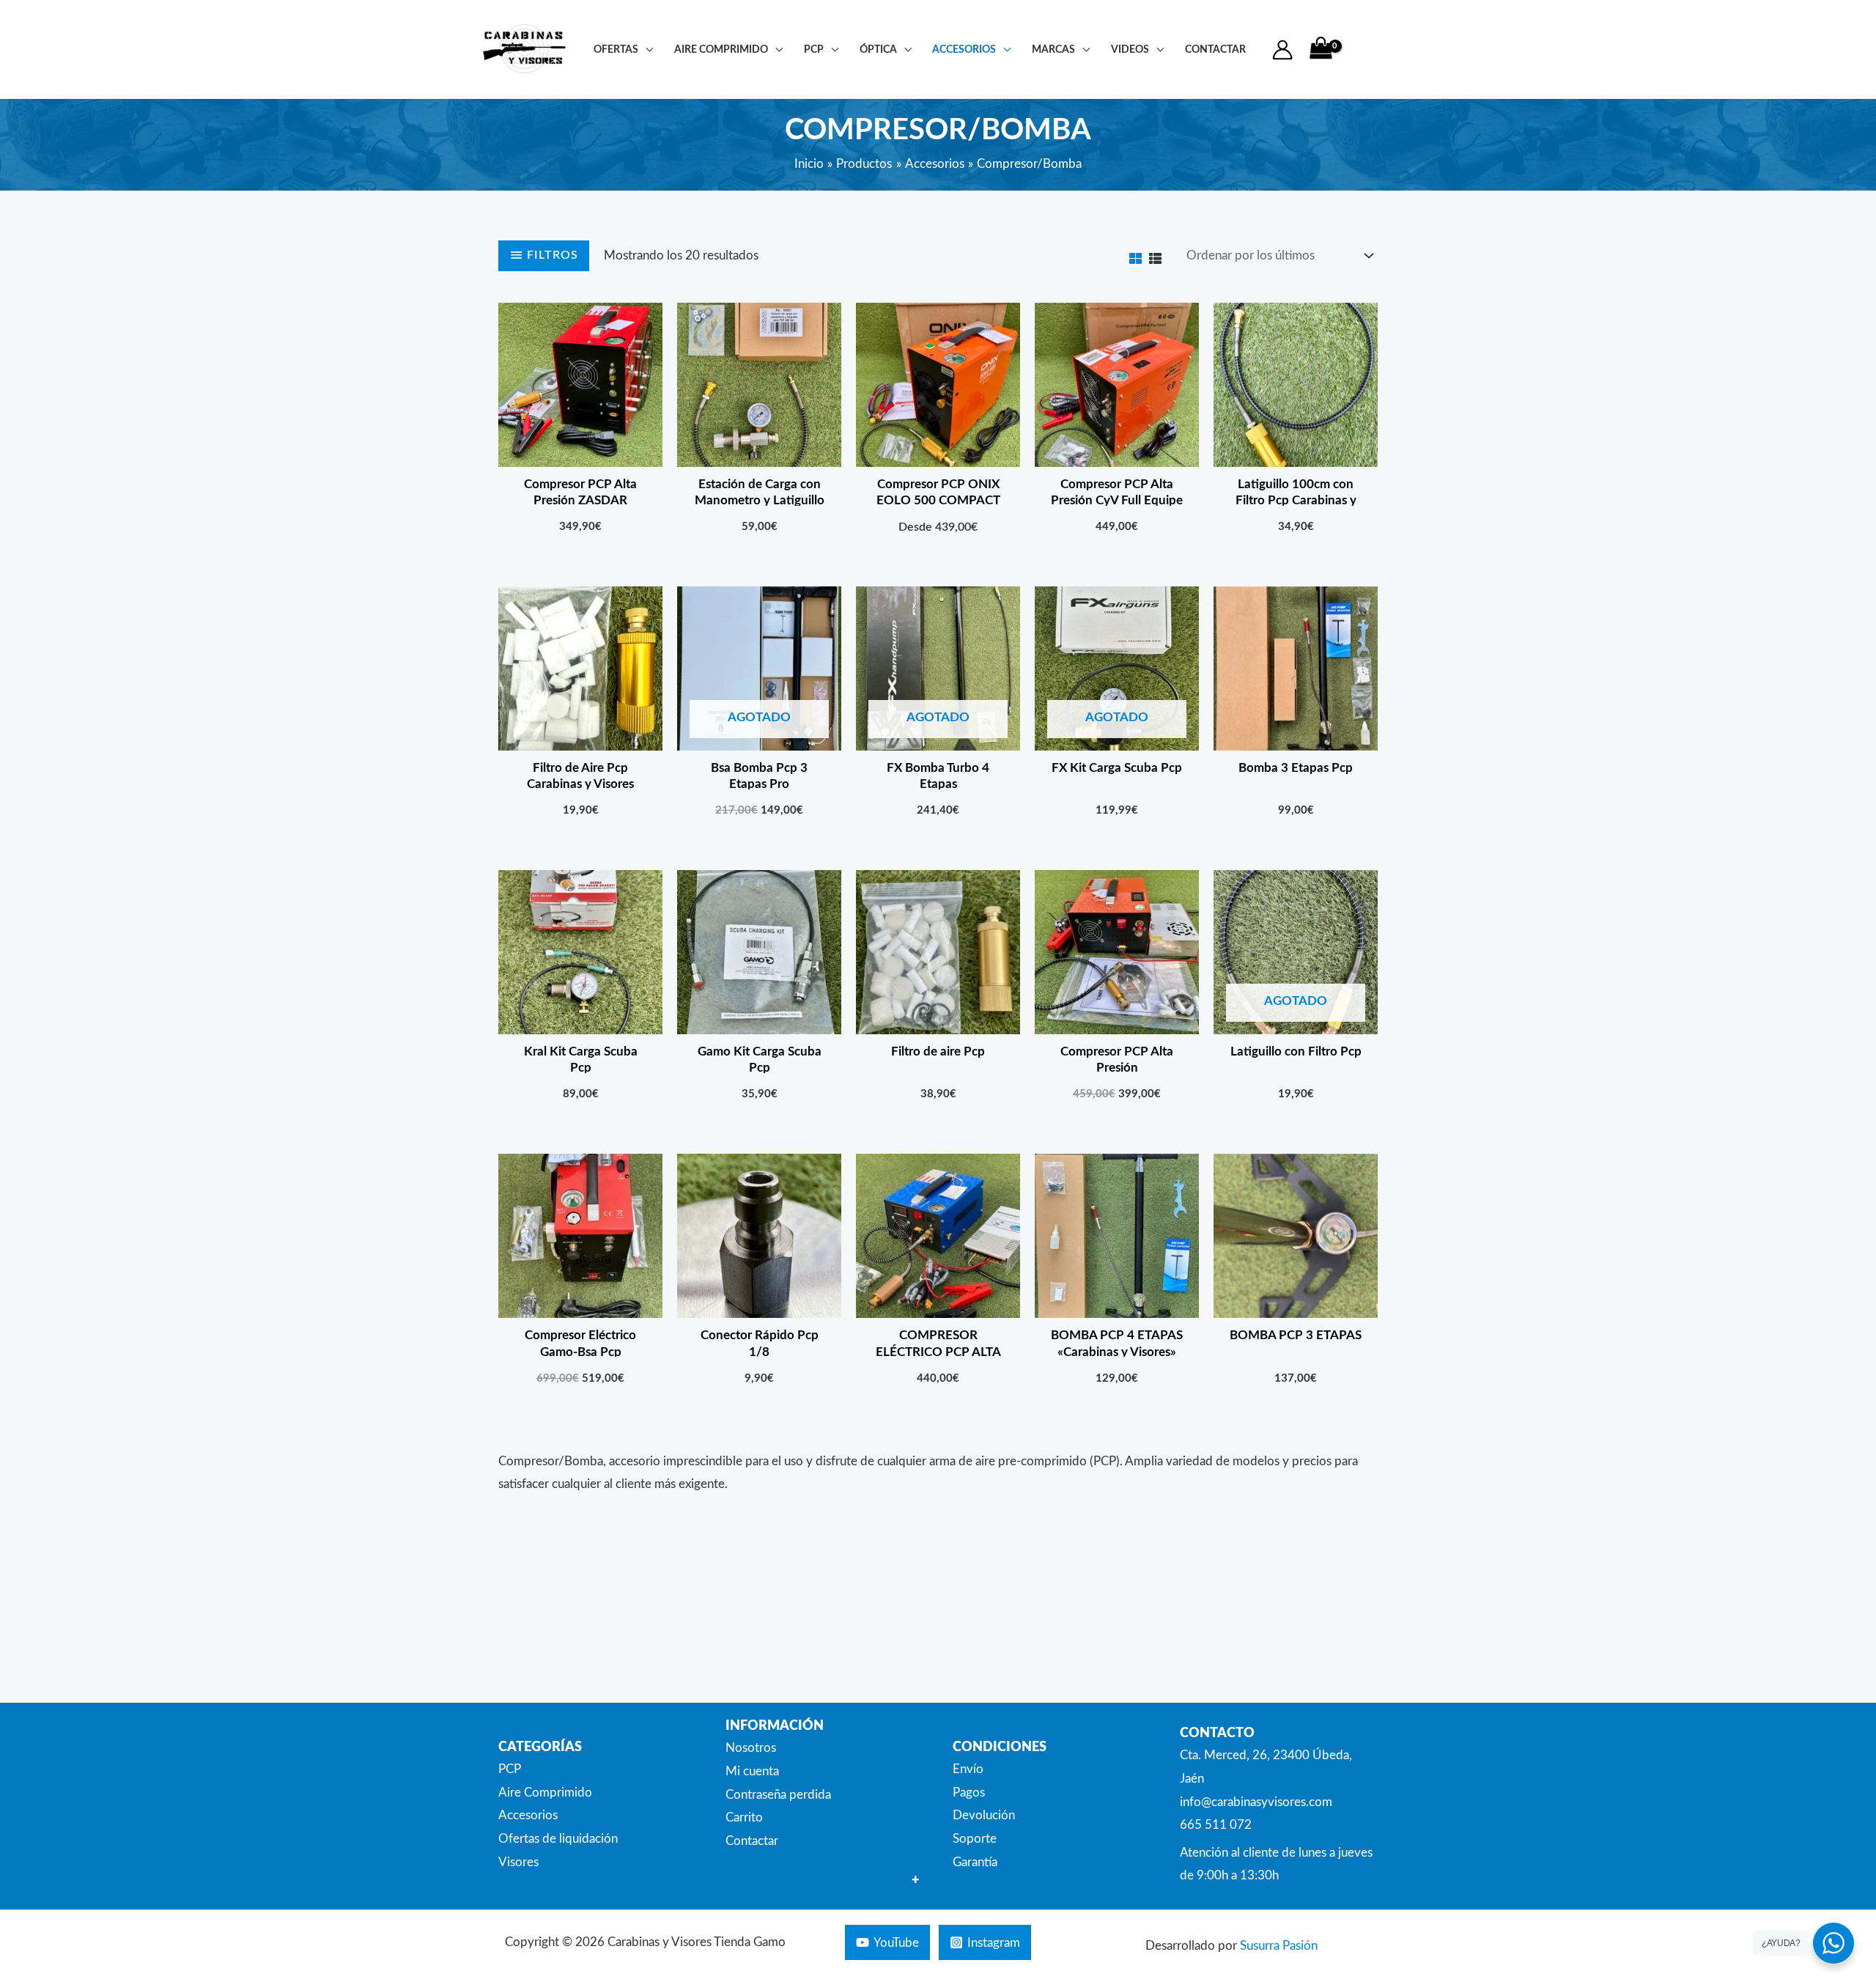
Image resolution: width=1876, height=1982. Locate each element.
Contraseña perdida (778, 1795)
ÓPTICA (878, 49)
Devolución (984, 1815)
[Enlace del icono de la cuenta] (1282, 50)
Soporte (975, 1839)
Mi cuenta (752, 1771)
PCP (814, 49)
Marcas (1053, 49)
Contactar (752, 1841)
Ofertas (616, 49)
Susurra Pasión (1279, 1946)
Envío (968, 1769)
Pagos (969, 1793)
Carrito (744, 1817)
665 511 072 (1216, 1825)
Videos (1130, 49)
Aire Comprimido (721, 49)
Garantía (975, 1862)
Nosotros (751, 1748)
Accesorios (964, 49)
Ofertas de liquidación (558, 1839)
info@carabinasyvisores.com (1256, 1802)
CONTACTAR (1215, 49)
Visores (518, 1862)
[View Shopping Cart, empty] (1321, 49)
